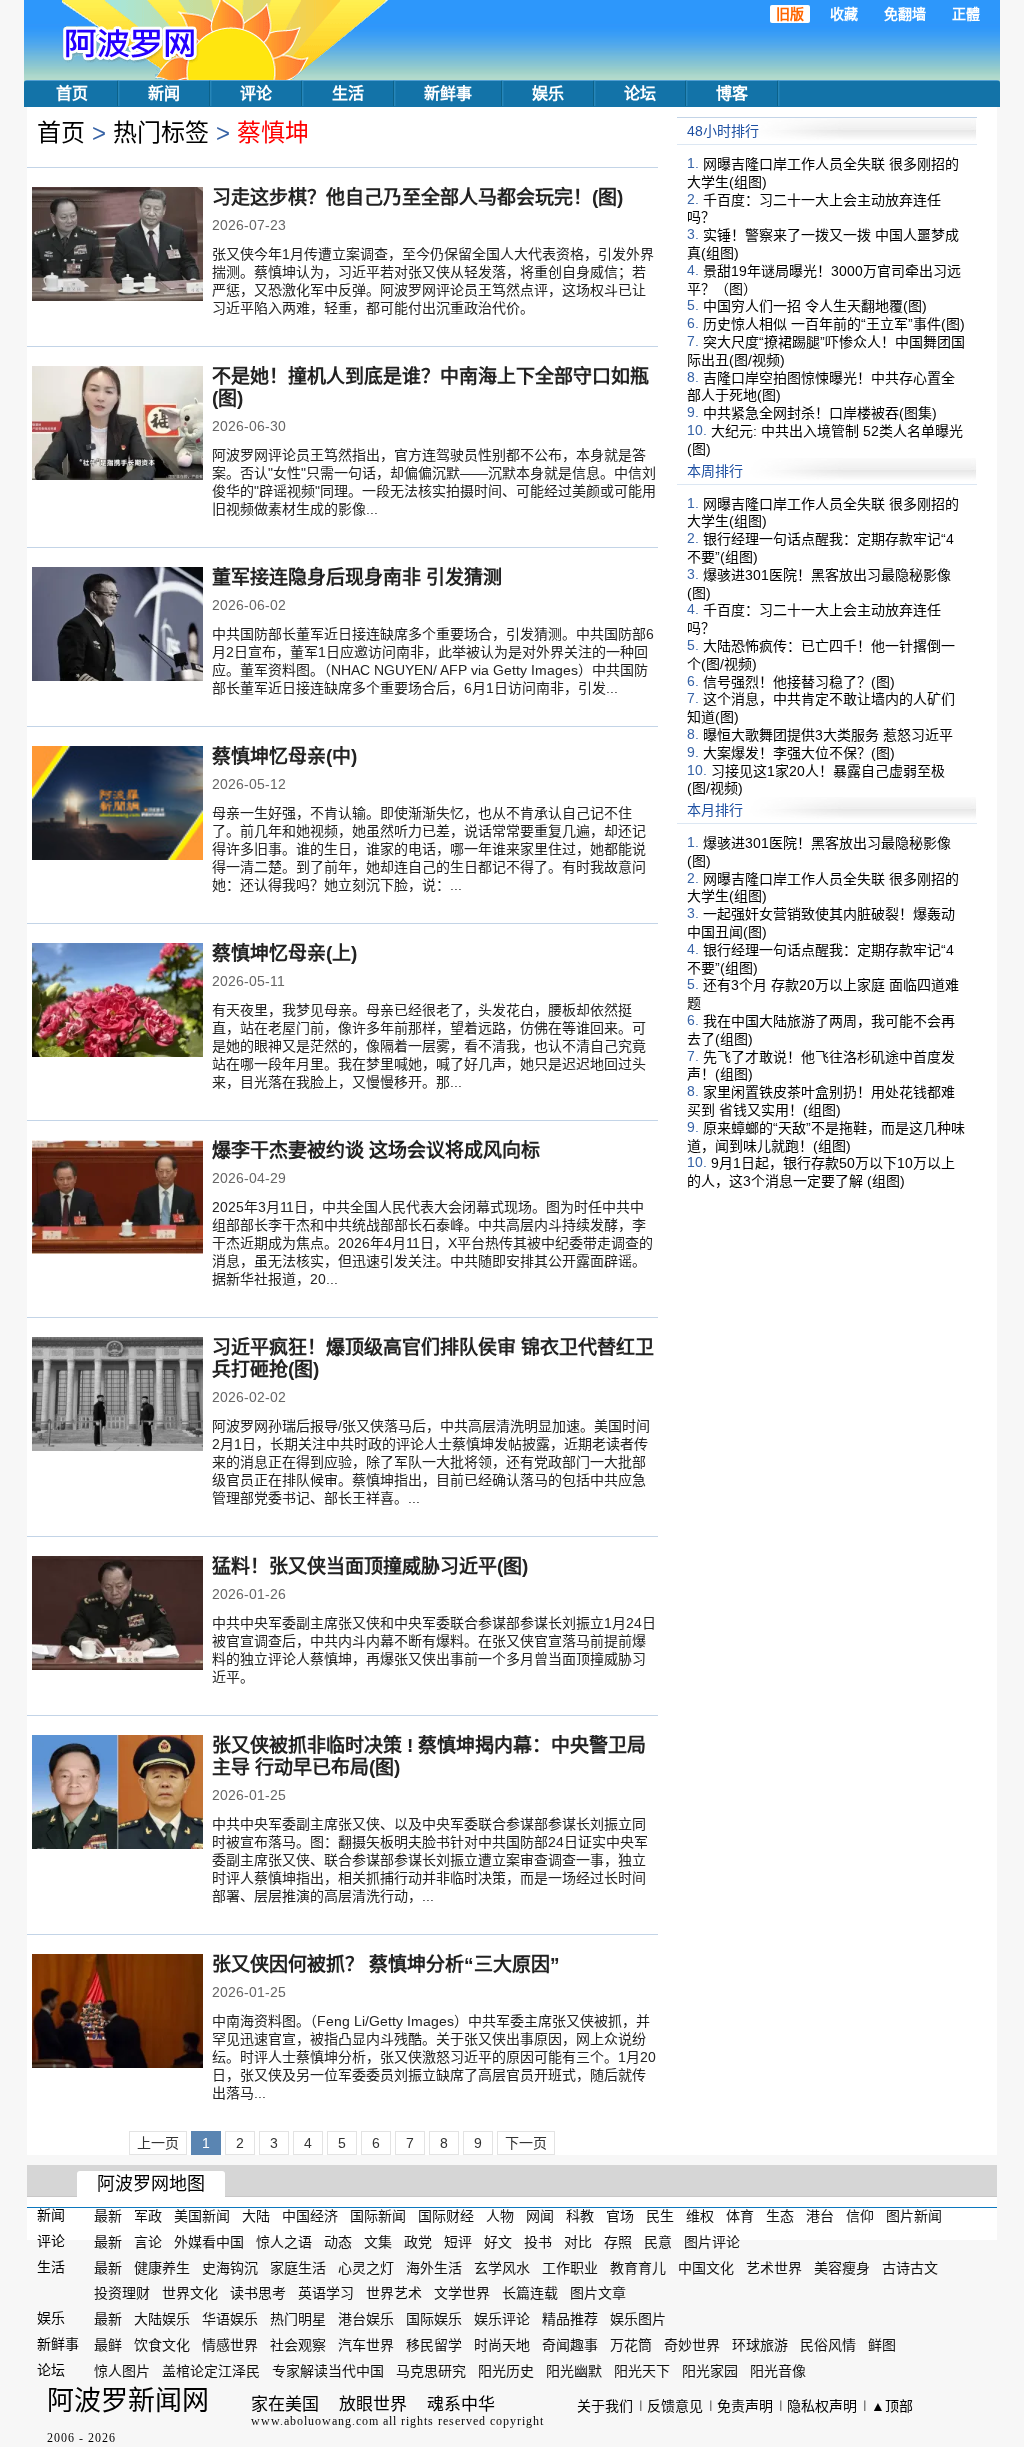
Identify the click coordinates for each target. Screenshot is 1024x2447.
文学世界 (462, 2293)
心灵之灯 (366, 2267)
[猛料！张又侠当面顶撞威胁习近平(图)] (117, 1615)
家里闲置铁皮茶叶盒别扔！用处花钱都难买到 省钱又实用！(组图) (821, 1101)
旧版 (790, 14)
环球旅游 (760, 2345)
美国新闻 (202, 2216)
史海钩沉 (230, 2267)
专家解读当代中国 (328, 2371)
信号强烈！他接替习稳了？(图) (799, 681)
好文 (498, 2242)
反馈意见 (675, 2406)
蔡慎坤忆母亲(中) (284, 756)
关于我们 (605, 2406)
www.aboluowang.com (315, 2421)
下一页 (526, 2143)
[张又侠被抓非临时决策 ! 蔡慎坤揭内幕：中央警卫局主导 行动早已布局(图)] (117, 1794)
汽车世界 (366, 2345)
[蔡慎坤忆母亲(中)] (117, 805)
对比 (578, 2242)
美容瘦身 (842, 2267)
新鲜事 (448, 93)
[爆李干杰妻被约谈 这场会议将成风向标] (117, 1199)
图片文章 (598, 2293)
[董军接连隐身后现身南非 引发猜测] (117, 626)
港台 (820, 2216)
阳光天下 (642, 2371)
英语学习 (326, 2293)
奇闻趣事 (570, 2345)
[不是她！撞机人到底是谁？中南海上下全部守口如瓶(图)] (117, 425)
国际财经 (446, 2216)
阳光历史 (506, 2371)
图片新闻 (914, 2216)
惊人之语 (284, 2242)
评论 (256, 93)
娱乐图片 (638, 2319)
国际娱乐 (434, 2319)
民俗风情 (828, 2345)
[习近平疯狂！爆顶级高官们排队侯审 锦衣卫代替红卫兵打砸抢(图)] (117, 1396)
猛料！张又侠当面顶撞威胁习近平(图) (370, 1566)
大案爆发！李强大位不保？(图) (799, 753)
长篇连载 (530, 2293)
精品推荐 (570, 2319)
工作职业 (570, 2267)
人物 (500, 2216)
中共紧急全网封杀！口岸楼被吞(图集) (820, 413)
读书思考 (258, 2293)
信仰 (860, 2216)
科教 (580, 2216)
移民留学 (434, 2345)
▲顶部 (892, 2406)
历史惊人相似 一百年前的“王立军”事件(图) (834, 324)
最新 (108, 2216)
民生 (660, 2216)
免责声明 (745, 2406)
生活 (348, 93)
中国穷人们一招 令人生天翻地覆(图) (815, 306)
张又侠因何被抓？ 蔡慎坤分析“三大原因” (386, 1964)
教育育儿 (638, 2267)
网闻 (540, 2216)
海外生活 (434, 2267)
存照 (618, 2242)
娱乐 (548, 93)
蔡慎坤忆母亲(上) (284, 953)
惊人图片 (122, 2371)
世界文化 (190, 2293)
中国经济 (310, 2216)
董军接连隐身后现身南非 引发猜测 (357, 577)
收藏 (844, 14)
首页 (72, 93)
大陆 (256, 2216)
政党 (418, 2242)
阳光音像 (778, 2371)
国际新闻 (378, 2216)
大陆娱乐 (162, 2319)
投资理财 (122, 2293)
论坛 (640, 93)
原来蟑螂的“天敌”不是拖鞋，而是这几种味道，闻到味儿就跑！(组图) (826, 1137)
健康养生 (162, 2267)
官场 (620, 2216)
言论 (148, 2242)
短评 (458, 2242)
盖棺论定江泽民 (211, 2371)
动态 (338, 2242)
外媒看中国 (209, 2242)
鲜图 (882, 2345)
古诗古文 (910, 2267)
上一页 (158, 2143)
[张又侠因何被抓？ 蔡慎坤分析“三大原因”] (117, 2013)
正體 (966, 14)
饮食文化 (162, 2345)
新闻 (164, 93)
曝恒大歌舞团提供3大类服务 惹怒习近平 (828, 735)
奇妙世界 (692, 2345)
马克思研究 (431, 2371)
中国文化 (706, 2267)
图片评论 (712, 2242)
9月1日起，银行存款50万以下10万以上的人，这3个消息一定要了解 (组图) (821, 1172)
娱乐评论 (502, 2319)
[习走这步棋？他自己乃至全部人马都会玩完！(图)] (117, 246)
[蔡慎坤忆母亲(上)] (117, 1002)
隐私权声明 (822, 2406)
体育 (740, 2216)
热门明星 (298, 2319)
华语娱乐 (230, 2319)
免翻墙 (905, 14)
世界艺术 (394, 2293)
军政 (148, 2216)
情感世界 (230, 2345)
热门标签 (161, 132)
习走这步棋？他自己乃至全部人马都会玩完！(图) (417, 197)
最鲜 (108, 2345)
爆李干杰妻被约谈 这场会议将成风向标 (376, 1150)
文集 (378, 2242)
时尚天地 (502, 2345)
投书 (538, 2242)
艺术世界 (774, 2267)
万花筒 (631, 2345)
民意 (658, 2242)
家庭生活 (298, 2267)
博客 (732, 93)
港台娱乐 (366, 2319)
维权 (700, 2216)
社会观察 (298, 2345)
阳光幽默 (574, 2371)
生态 (780, 2216)
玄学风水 (502, 2267)
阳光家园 (710, 2371)
